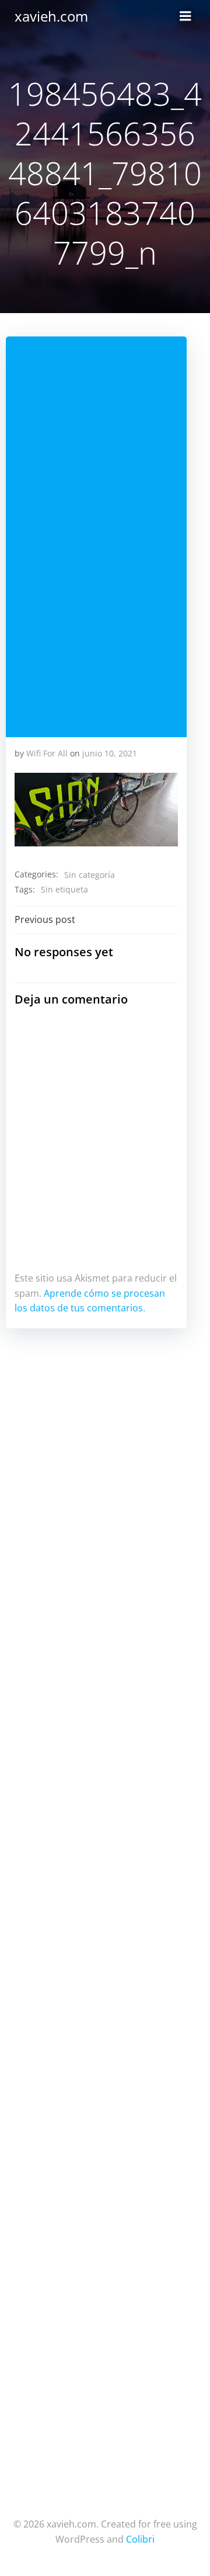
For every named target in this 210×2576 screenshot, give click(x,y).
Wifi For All (47, 753)
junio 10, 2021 (110, 753)
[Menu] (185, 16)
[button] (96, 810)
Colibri (140, 2539)
